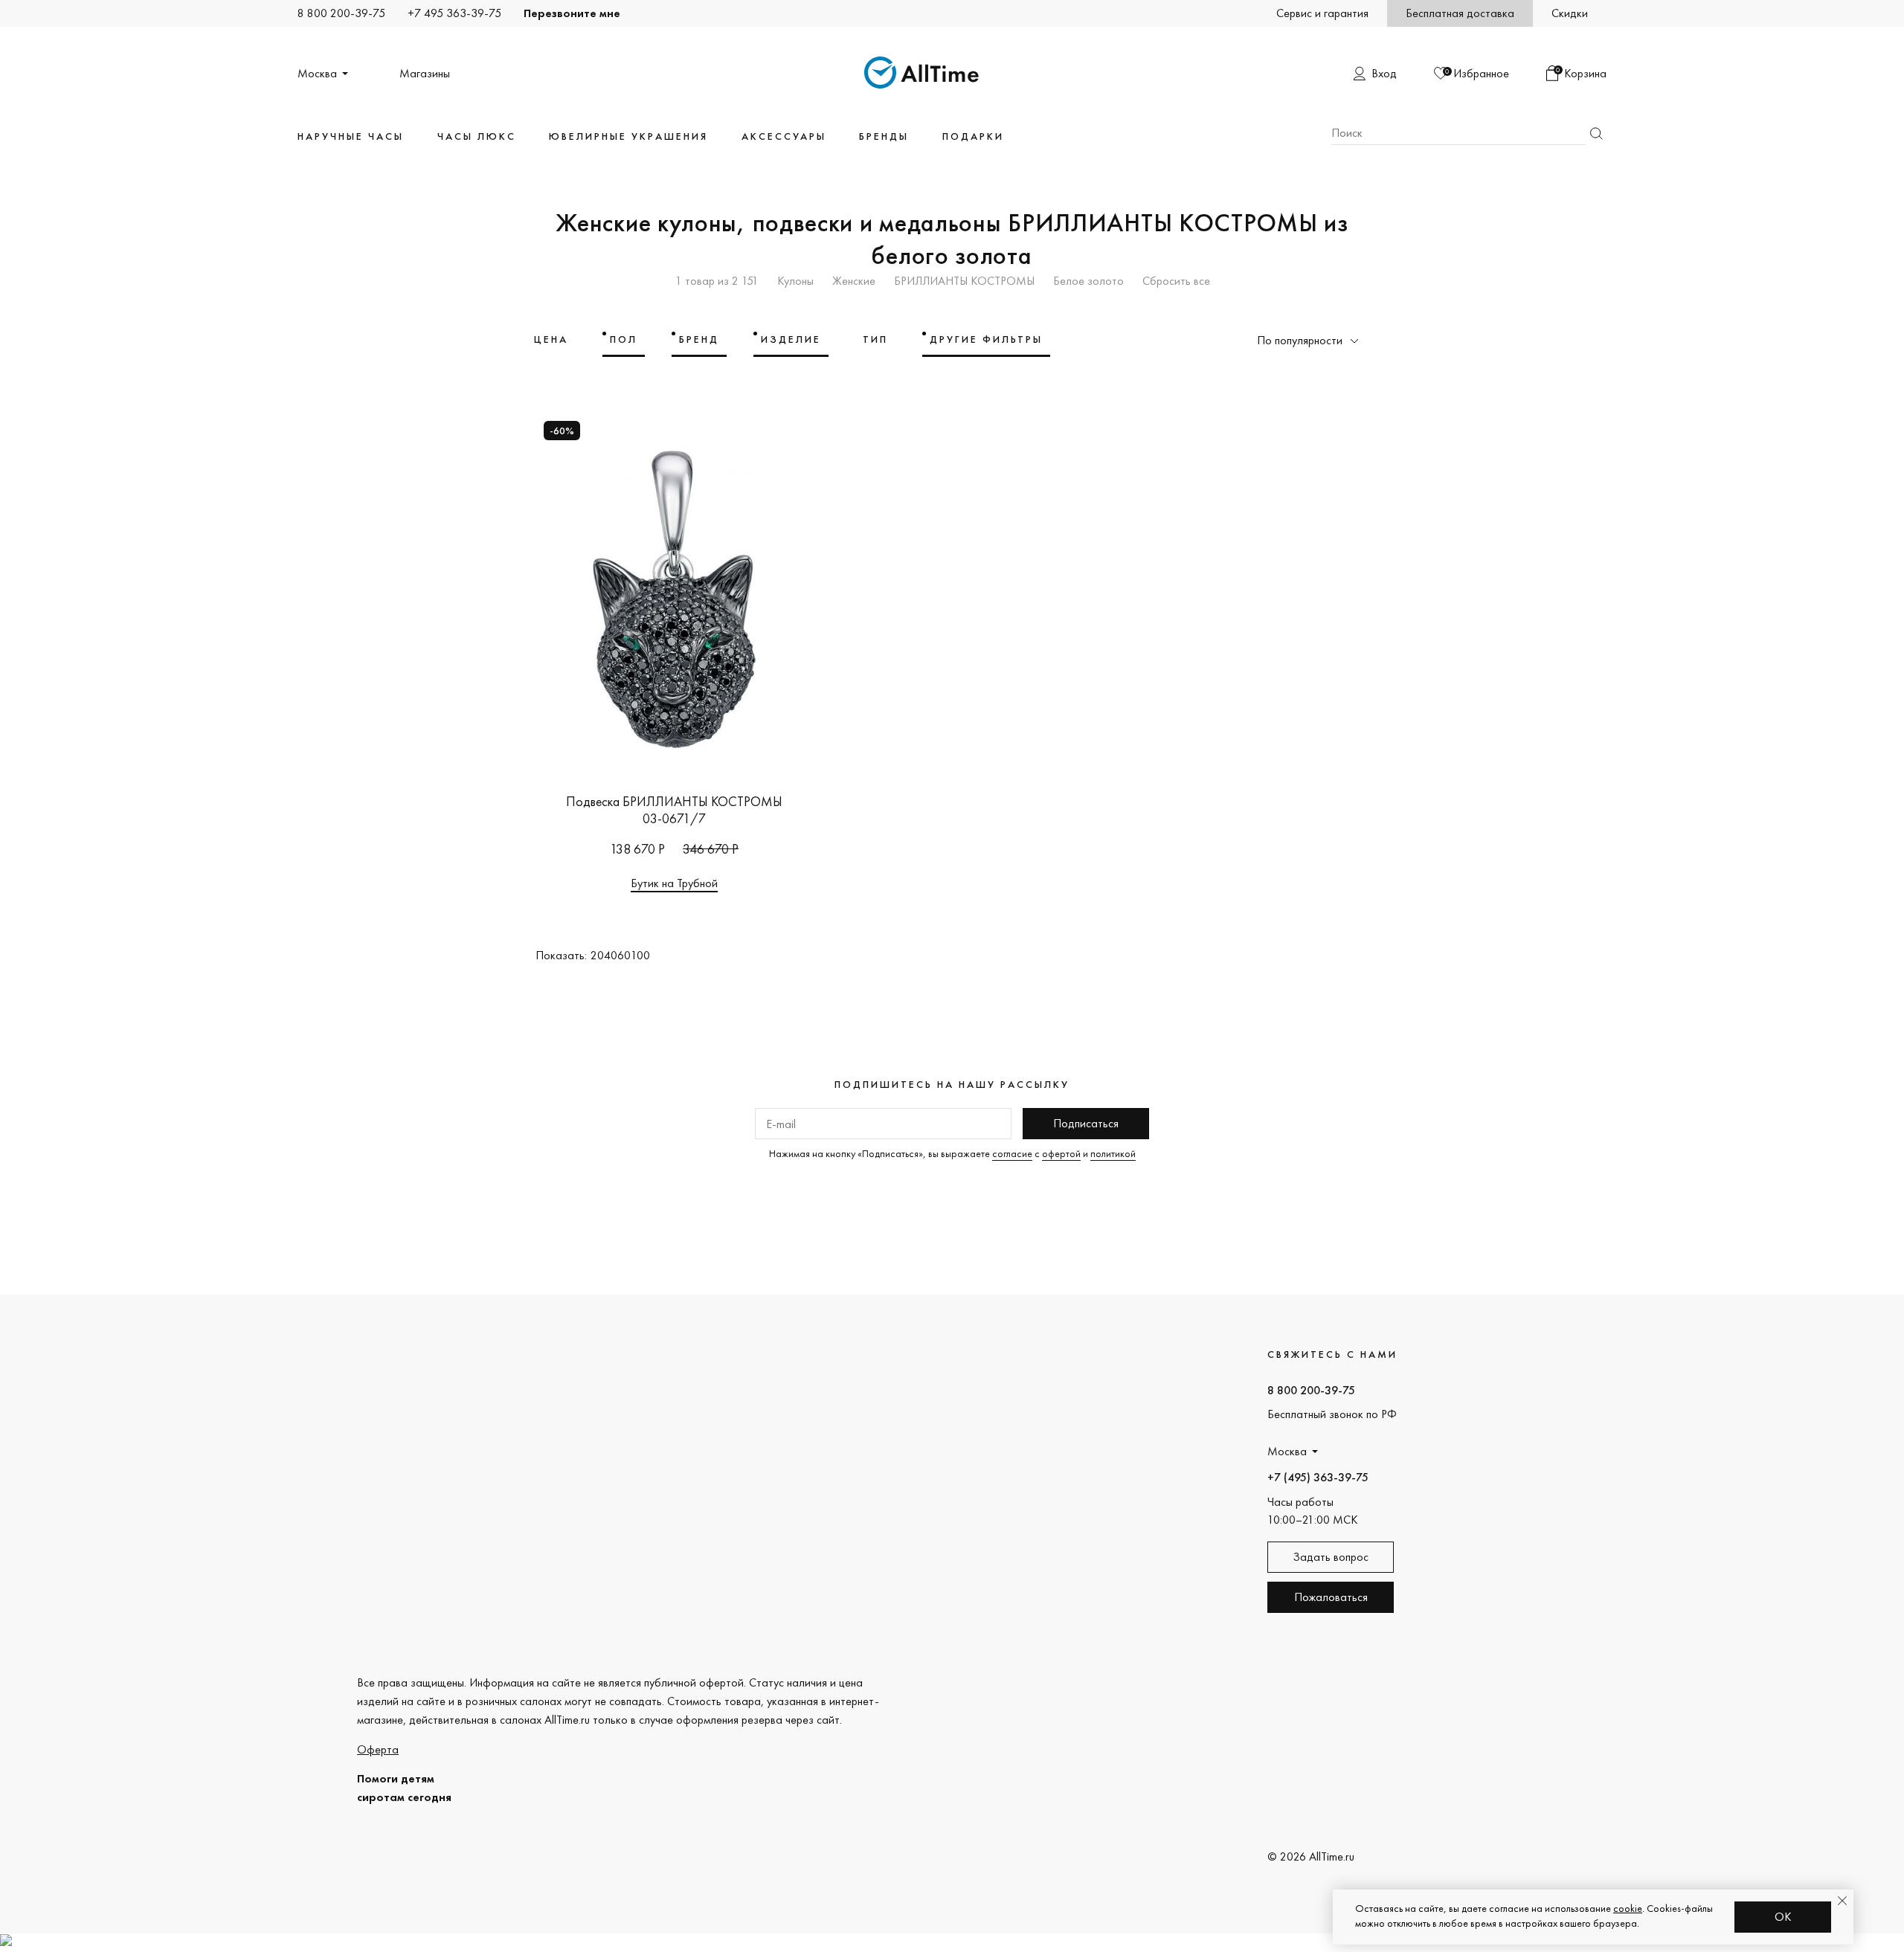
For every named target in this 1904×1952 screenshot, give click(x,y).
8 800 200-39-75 (341, 13)
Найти (1596, 133)
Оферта (378, 1749)
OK (1783, 1917)
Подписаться (1086, 1123)
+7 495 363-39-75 (454, 13)
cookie (1628, 1908)
